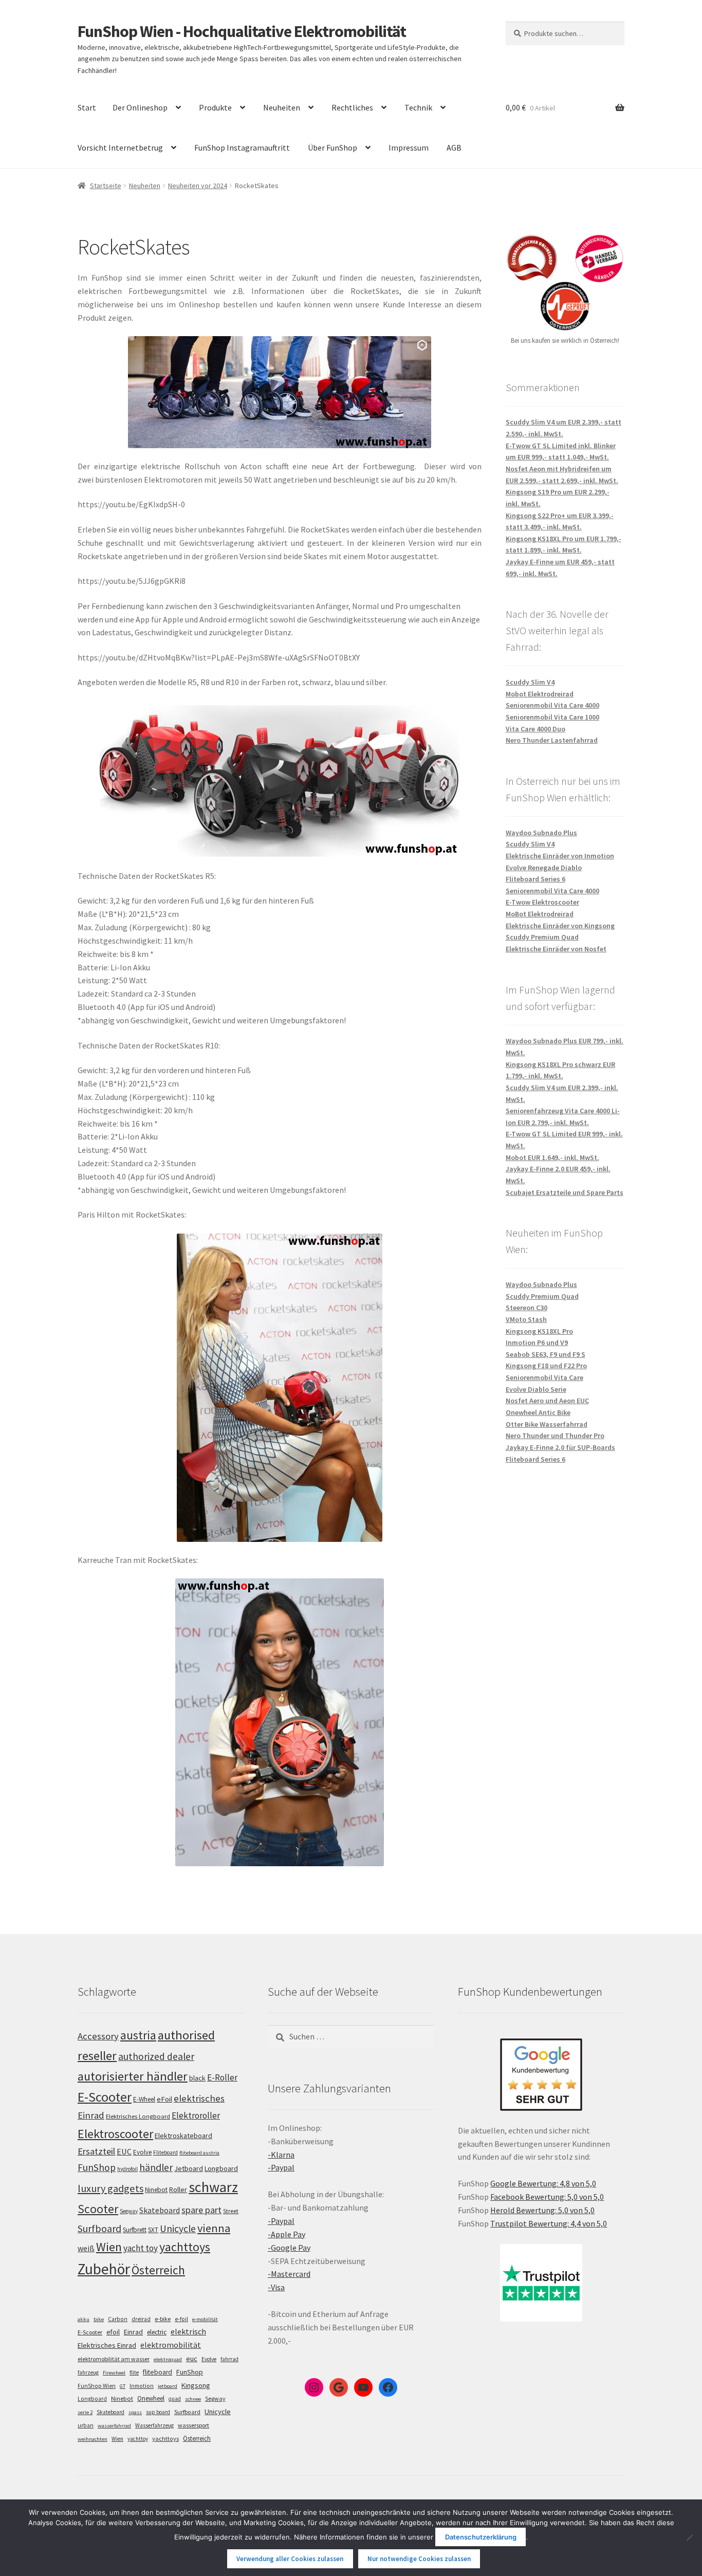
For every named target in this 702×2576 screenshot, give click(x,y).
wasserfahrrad (114, 2426)
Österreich (158, 2270)
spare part (201, 2210)
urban (86, 2425)
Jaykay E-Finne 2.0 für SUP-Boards (560, 1447)
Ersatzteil (96, 2151)
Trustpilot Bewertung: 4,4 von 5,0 (549, 2223)
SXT (153, 2230)
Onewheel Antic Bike (538, 1412)
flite (134, 2372)
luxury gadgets (110, 2188)
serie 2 (85, 2412)
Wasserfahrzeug (154, 2425)
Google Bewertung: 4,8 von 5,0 (543, 2183)
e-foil (181, 2319)
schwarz (213, 2187)
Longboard (221, 2168)
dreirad (141, 2319)
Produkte (215, 107)
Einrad (133, 2332)
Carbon (118, 2319)
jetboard (168, 2386)
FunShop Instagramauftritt (242, 148)
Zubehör (104, 2269)
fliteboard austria (199, 2153)
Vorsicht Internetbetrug (120, 148)
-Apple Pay (287, 2234)
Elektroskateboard (183, 2136)
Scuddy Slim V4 (530, 682)
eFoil (164, 2099)
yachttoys (185, 2247)
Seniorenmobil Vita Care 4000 (552, 705)
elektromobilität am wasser (114, 2359)
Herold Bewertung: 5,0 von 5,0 (542, 2210)
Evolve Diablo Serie (536, 1389)
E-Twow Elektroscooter (542, 902)
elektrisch (188, 2331)
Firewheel (114, 2373)
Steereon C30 (526, 1308)
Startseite (106, 186)
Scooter (98, 2209)
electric (157, 2332)
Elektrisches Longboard (138, 2116)
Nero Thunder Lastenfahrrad (552, 740)
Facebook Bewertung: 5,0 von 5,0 (547, 2197)
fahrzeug (88, 2372)
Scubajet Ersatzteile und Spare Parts (565, 1192)
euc (192, 2359)
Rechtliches (352, 107)
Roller (178, 2189)
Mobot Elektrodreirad (540, 694)
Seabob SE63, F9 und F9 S (546, 1354)
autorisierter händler (133, 2076)
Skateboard (160, 2210)
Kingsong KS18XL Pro (539, 1331)
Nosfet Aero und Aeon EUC (547, 1401)
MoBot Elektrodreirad (540, 914)
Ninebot (156, 2190)
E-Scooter (105, 2097)
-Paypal (281, 2167)
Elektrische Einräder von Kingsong (560, 926)
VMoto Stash (526, 1319)
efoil (113, 2332)
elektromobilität (171, 2345)
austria (138, 2035)
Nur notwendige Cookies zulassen (419, 2559)
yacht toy (141, 2248)
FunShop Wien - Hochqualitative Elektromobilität (242, 31)
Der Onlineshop (140, 107)
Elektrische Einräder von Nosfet (556, 949)
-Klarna (281, 2155)
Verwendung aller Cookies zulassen (290, 2559)
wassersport (193, 2425)
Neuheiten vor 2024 (198, 186)
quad (175, 2399)
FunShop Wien (97, 2386)
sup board (158, 2412)
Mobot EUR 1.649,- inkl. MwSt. (552, 1157)
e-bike (163, 2319)
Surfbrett (135, 2230)
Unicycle (178, 2229)
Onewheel (151, 2398)
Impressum (409, 148)
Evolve (142, 2152)
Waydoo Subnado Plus (541, 833)
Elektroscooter (115, 2134)
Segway (129, 2211)
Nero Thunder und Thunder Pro (555, 1436)
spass (135, 2412)
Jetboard (189, 2168)
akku (84, 2319)
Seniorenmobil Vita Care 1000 (552, 717)
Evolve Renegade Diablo (544, 868)
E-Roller (222, 2077)
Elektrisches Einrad (107, 2345)
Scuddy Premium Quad (542, 937)
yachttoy (138, 2439)
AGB (454, 148)
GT (123, 2386)
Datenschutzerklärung (481, 2537)
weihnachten (93, 2439)
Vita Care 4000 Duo (535, 729)
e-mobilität (205, 2319)
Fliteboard (165, 2152)
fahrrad (229, 2359)
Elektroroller (196, 2115)
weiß (86, 2248)
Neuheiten (282, 107)
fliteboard (158, 2372)
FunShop (97, 2167)
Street (231, 2211)
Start (87, 107)
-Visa (276, 2287)
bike (99, 2319)
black (197, 2078)
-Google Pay (289, 2248)
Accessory (98, 2036)
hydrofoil (127, 2169)
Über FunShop (332, 148)
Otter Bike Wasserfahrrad (547, 1424)
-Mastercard (289, 2274)
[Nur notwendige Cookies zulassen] (689, 2537)
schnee (193, 2399)
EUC (124, 2151)
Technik (418, 107)
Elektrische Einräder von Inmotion (560, 856)
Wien (109, 2247)
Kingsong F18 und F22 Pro (546, 1366)
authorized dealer (156, 2056)
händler (156, 2167)
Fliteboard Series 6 (535, 879)
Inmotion (142, 2386)
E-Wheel (144, 2099)
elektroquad (168, 2359)
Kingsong (196, 2385)
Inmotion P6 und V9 (537, 1342)
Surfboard (99, 2229)
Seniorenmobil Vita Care (544, 1377)
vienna (214, 2228)
